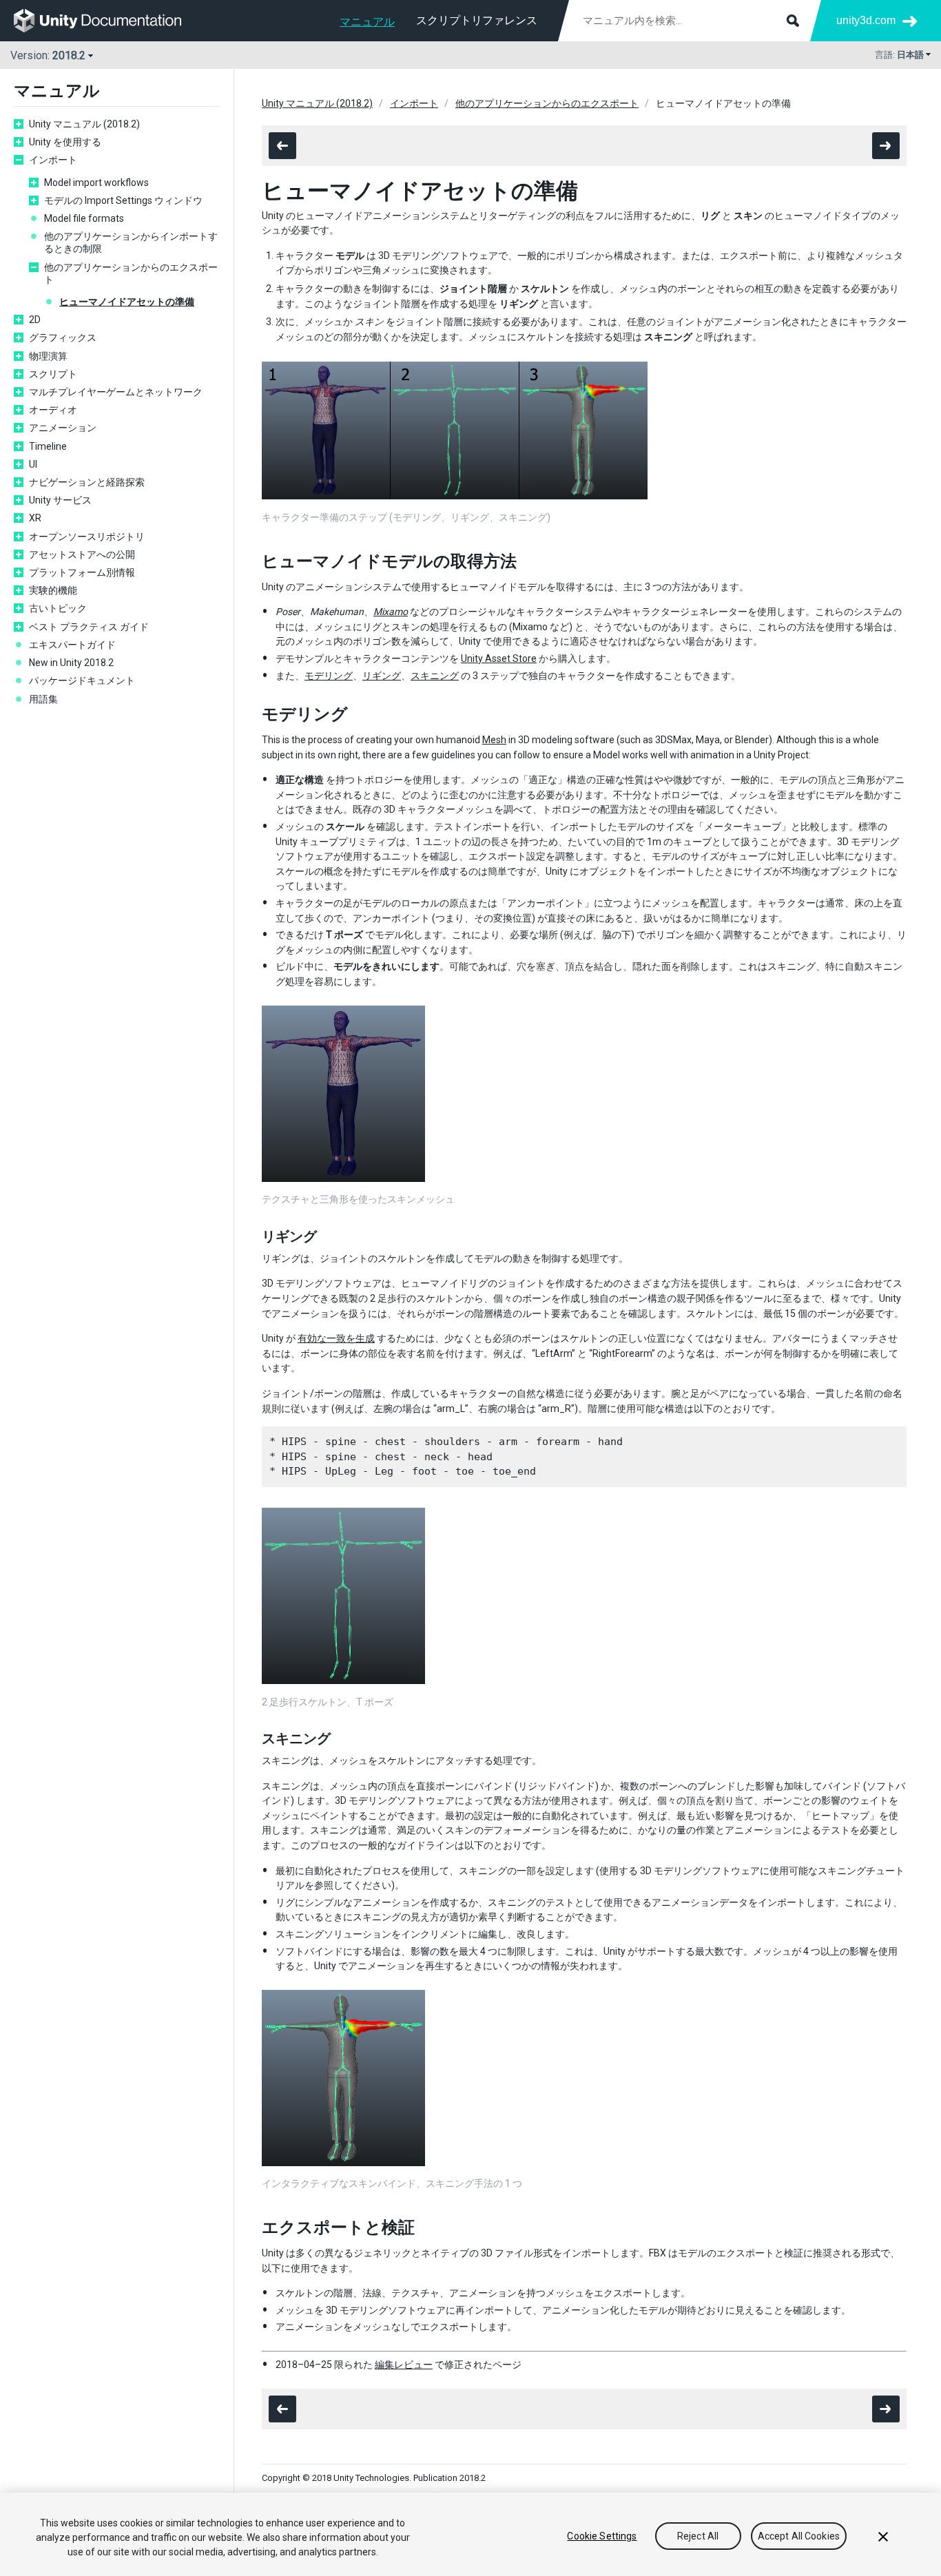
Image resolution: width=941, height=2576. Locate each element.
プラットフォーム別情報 (82, 572)
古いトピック (58, 608)
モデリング (329, 676)
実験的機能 (53, 590)
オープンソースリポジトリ (87, 537)
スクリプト (53, 374)
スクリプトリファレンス (477, 20)
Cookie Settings (602, 2536)
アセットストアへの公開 (82, 554)
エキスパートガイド (72, 645)
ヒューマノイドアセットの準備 (127, 302)
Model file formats (84, 218)
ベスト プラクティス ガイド (89, 627)
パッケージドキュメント (82, 681)
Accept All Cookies (799, 2536)
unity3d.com (866, 20)
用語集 (43, 699)
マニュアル (367, 22)
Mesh (494, 740)
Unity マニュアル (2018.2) (84, 124)
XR (35, 518)
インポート (53, 160)
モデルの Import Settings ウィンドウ (123, 200)
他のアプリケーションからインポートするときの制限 (131, 242)
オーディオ (53, 410)
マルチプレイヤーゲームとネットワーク (116, 392)
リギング (382, 676)
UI (33, 464)
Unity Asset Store (499, 658)
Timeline (48, 446)
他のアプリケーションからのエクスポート (131, 273)
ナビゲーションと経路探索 (87, 482)
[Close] (883, 2537)
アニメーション (63, 428)
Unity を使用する (65, 142)
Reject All (698, 2536)
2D (35, 320)
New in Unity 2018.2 (71, 663)
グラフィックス (63, 337)
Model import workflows (96, 183)
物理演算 (48, 356)
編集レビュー (404, 2365)
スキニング (435, 676)
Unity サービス (60, 500)
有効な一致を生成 (336, 1338)
